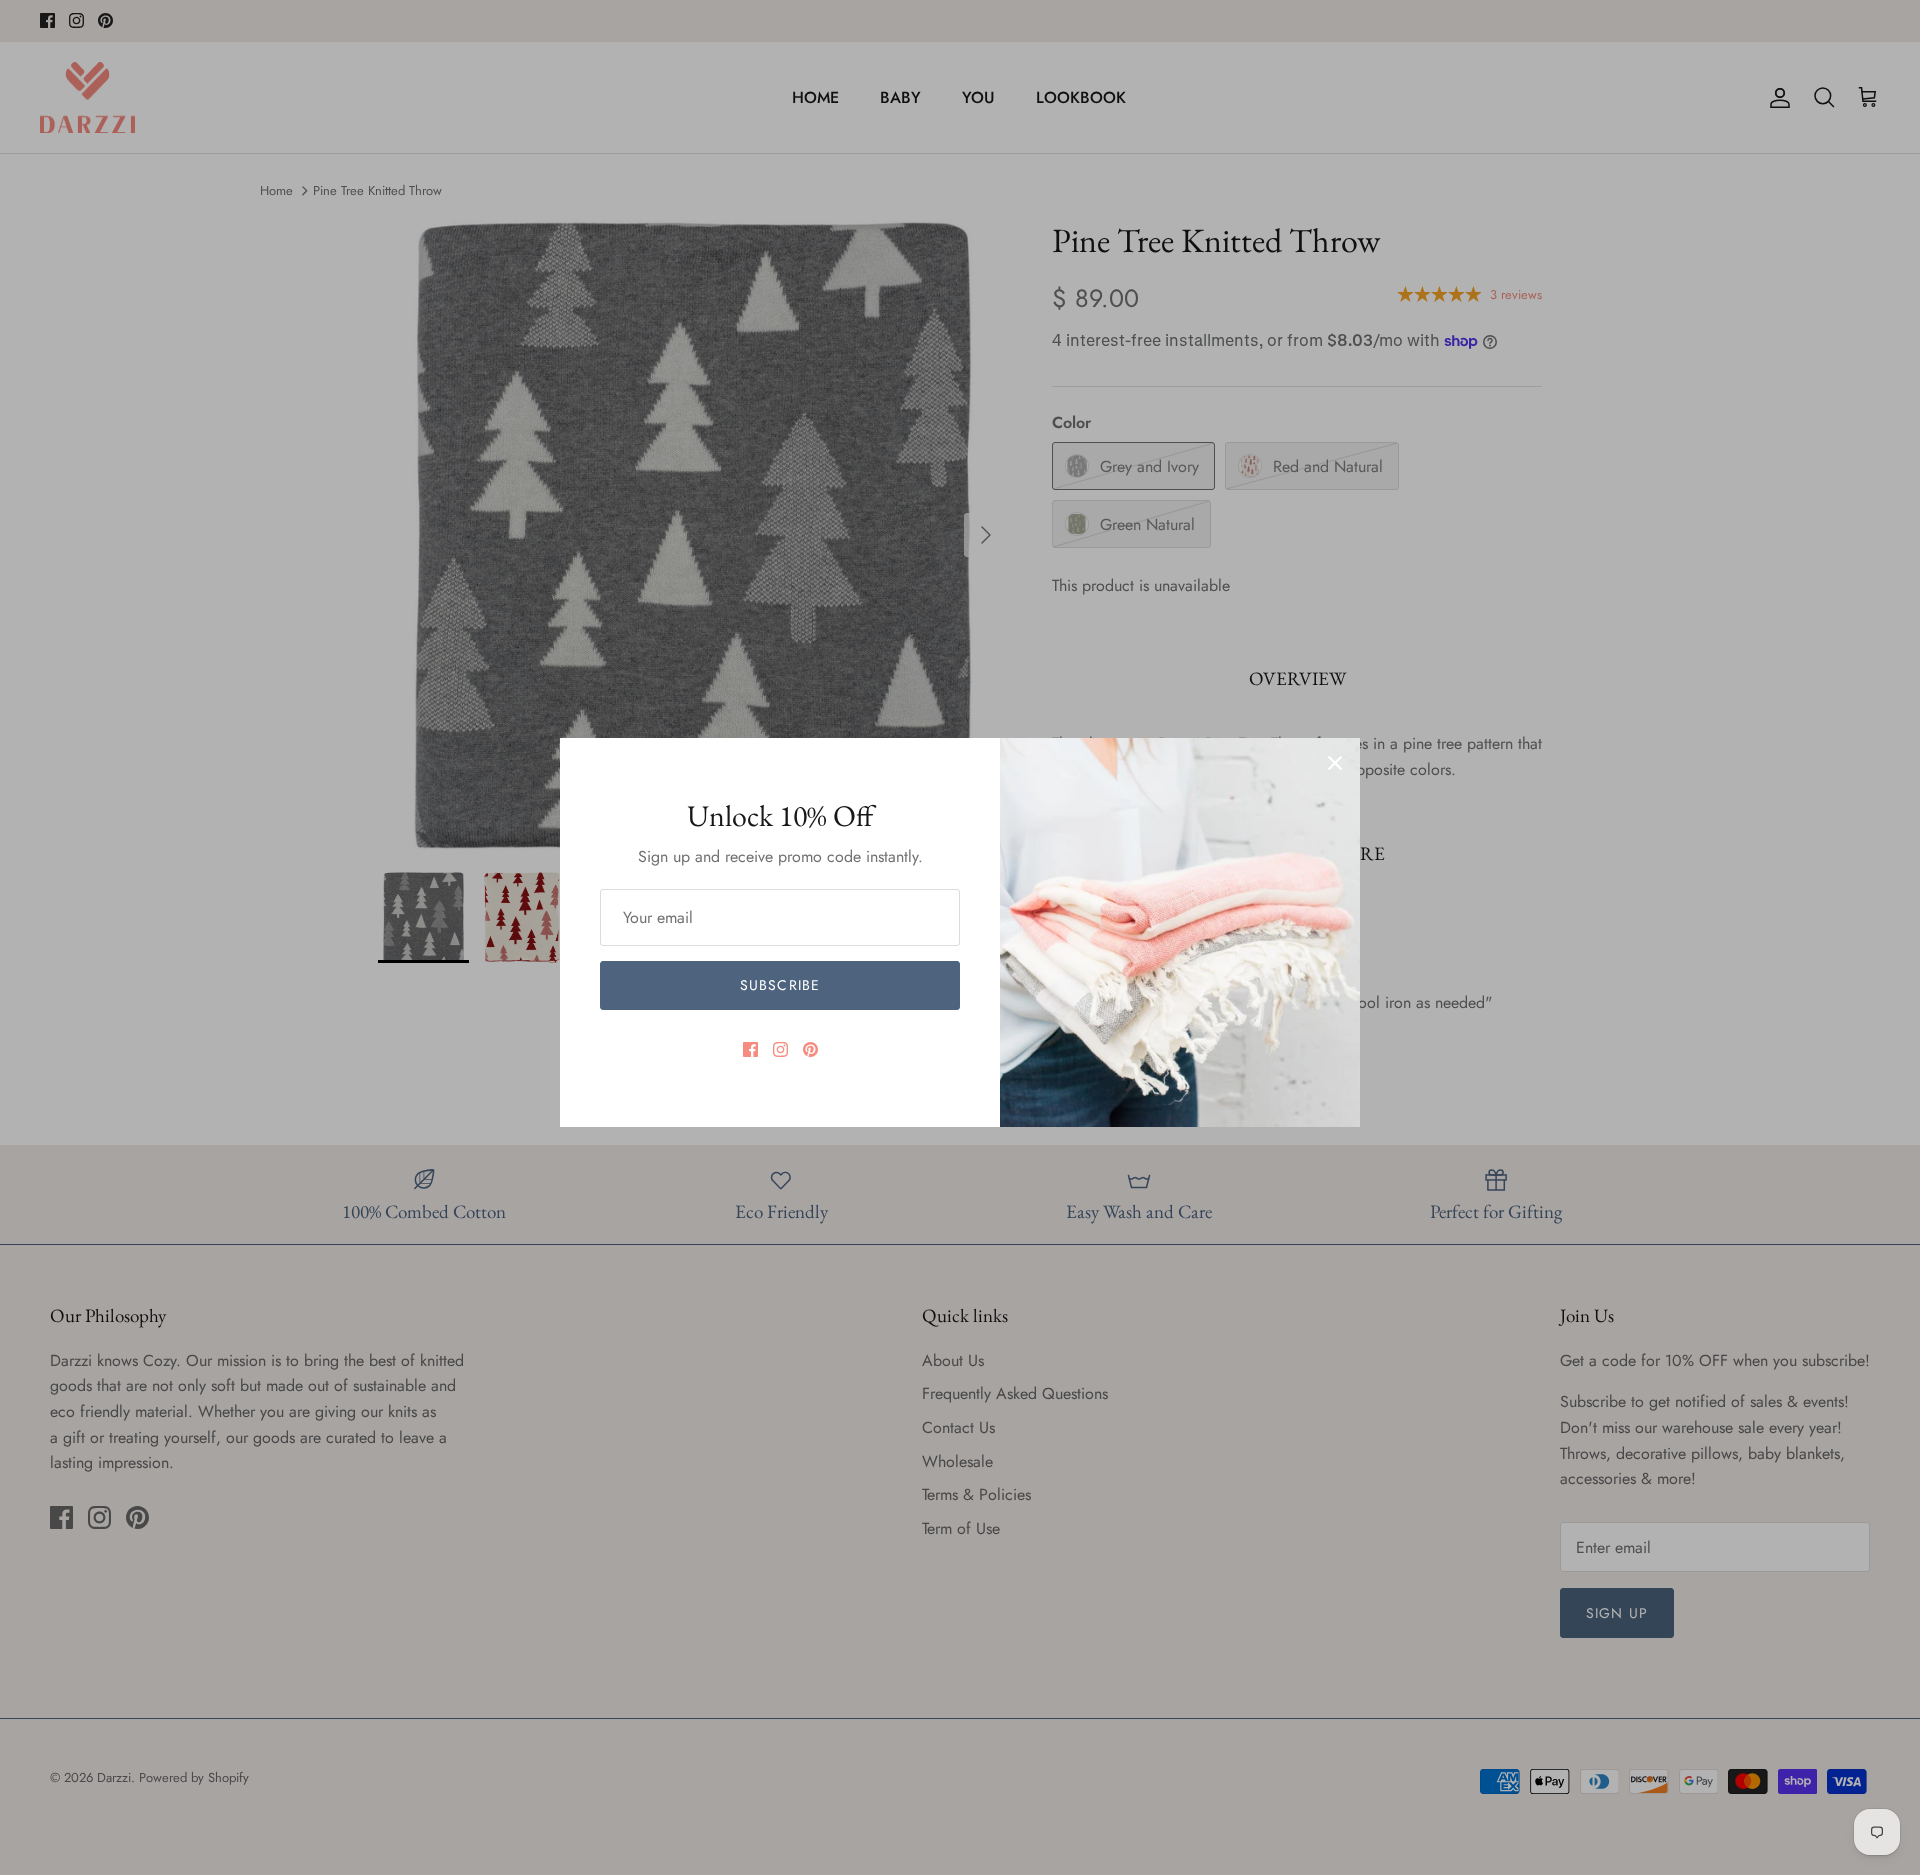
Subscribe (780, 985)
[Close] (1335, 763)
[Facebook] (750, 1049)
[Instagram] (780, 1049)
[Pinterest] (810, 1049)
